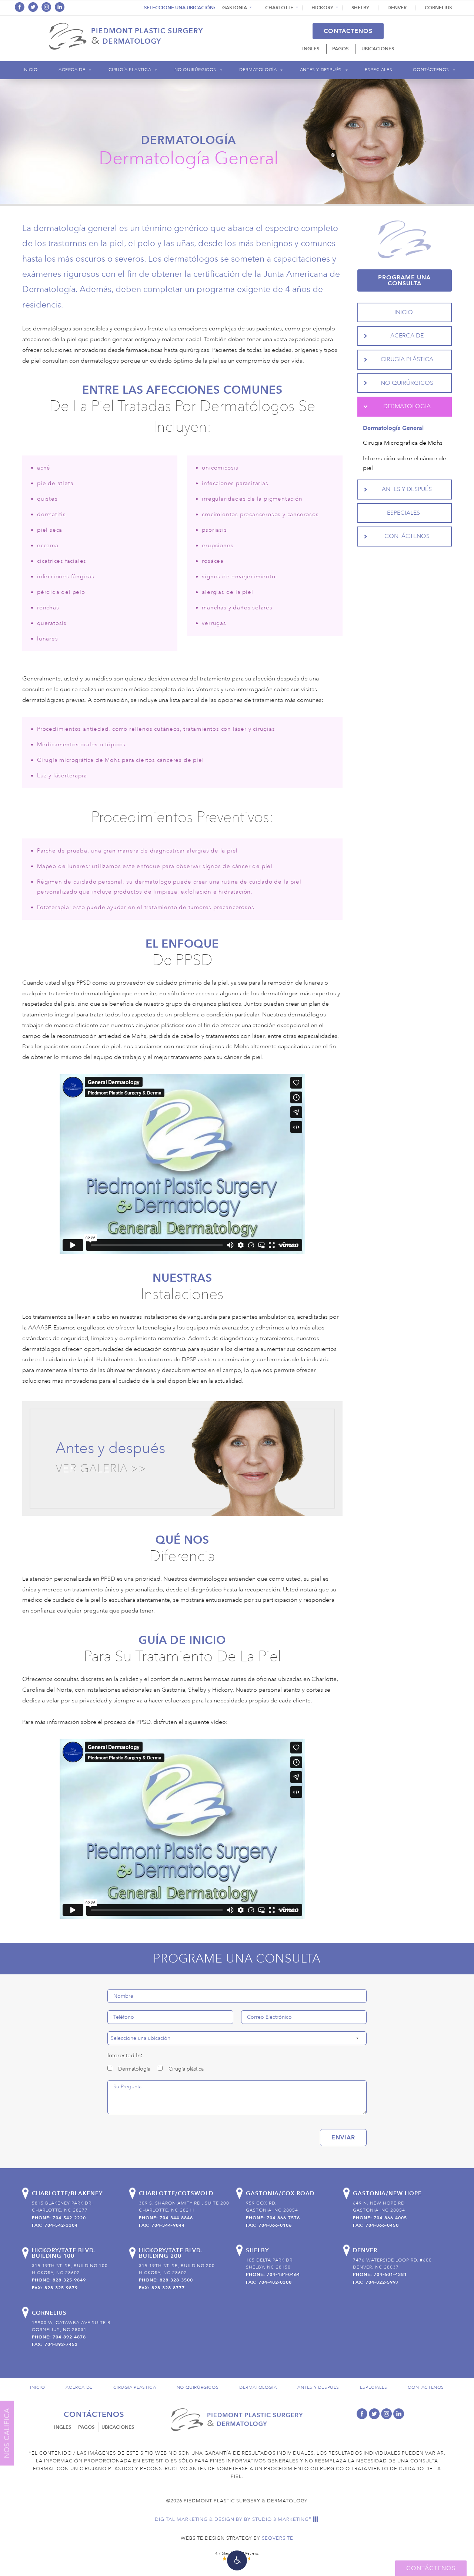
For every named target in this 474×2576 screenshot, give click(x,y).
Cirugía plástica (130, 70)
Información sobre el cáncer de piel (405, 463)
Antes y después (110, 1448)
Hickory (322, 8)
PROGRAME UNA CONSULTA (404, 280)
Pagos (340, 49)
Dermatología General (393, 428)
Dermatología (258, 70)
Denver (397, 8)
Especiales (378, 70)
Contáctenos (348, 31)
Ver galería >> (101, 1469)
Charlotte (279, 8)
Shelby (360, 8)
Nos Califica (7, 2433)
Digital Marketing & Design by (233, 2519)
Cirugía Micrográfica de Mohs (403, 443)
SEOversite (278, 2538)
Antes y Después (321, 70)
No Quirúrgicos (195, 70)
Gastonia (235, 8)
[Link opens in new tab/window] (20, 7)
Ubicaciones (378, 49)
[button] (237, 2560)
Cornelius (438, 8)
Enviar (343, 2137)
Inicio (30, 70)
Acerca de (72, 70)
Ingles (311, 49)
